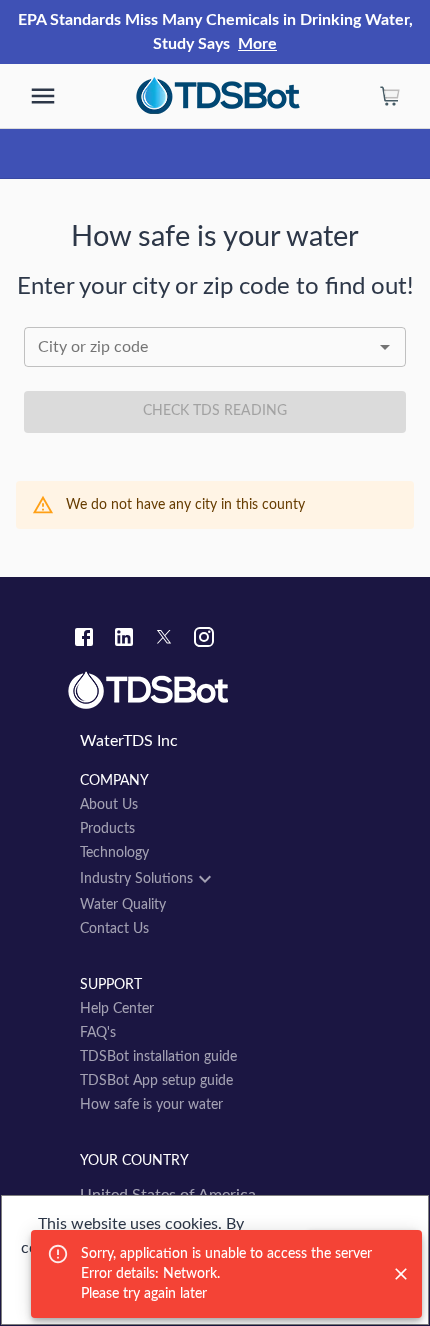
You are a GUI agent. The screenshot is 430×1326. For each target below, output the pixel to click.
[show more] (43, 96)
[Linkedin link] (124, 640)
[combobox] (215, 347)
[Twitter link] (164, 640)
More (257, 44)
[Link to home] (215, 691)
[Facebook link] (84, 640)
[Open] (385, 347)
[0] (390, 96)
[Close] (401, 1274)
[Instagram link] (204, 640)
